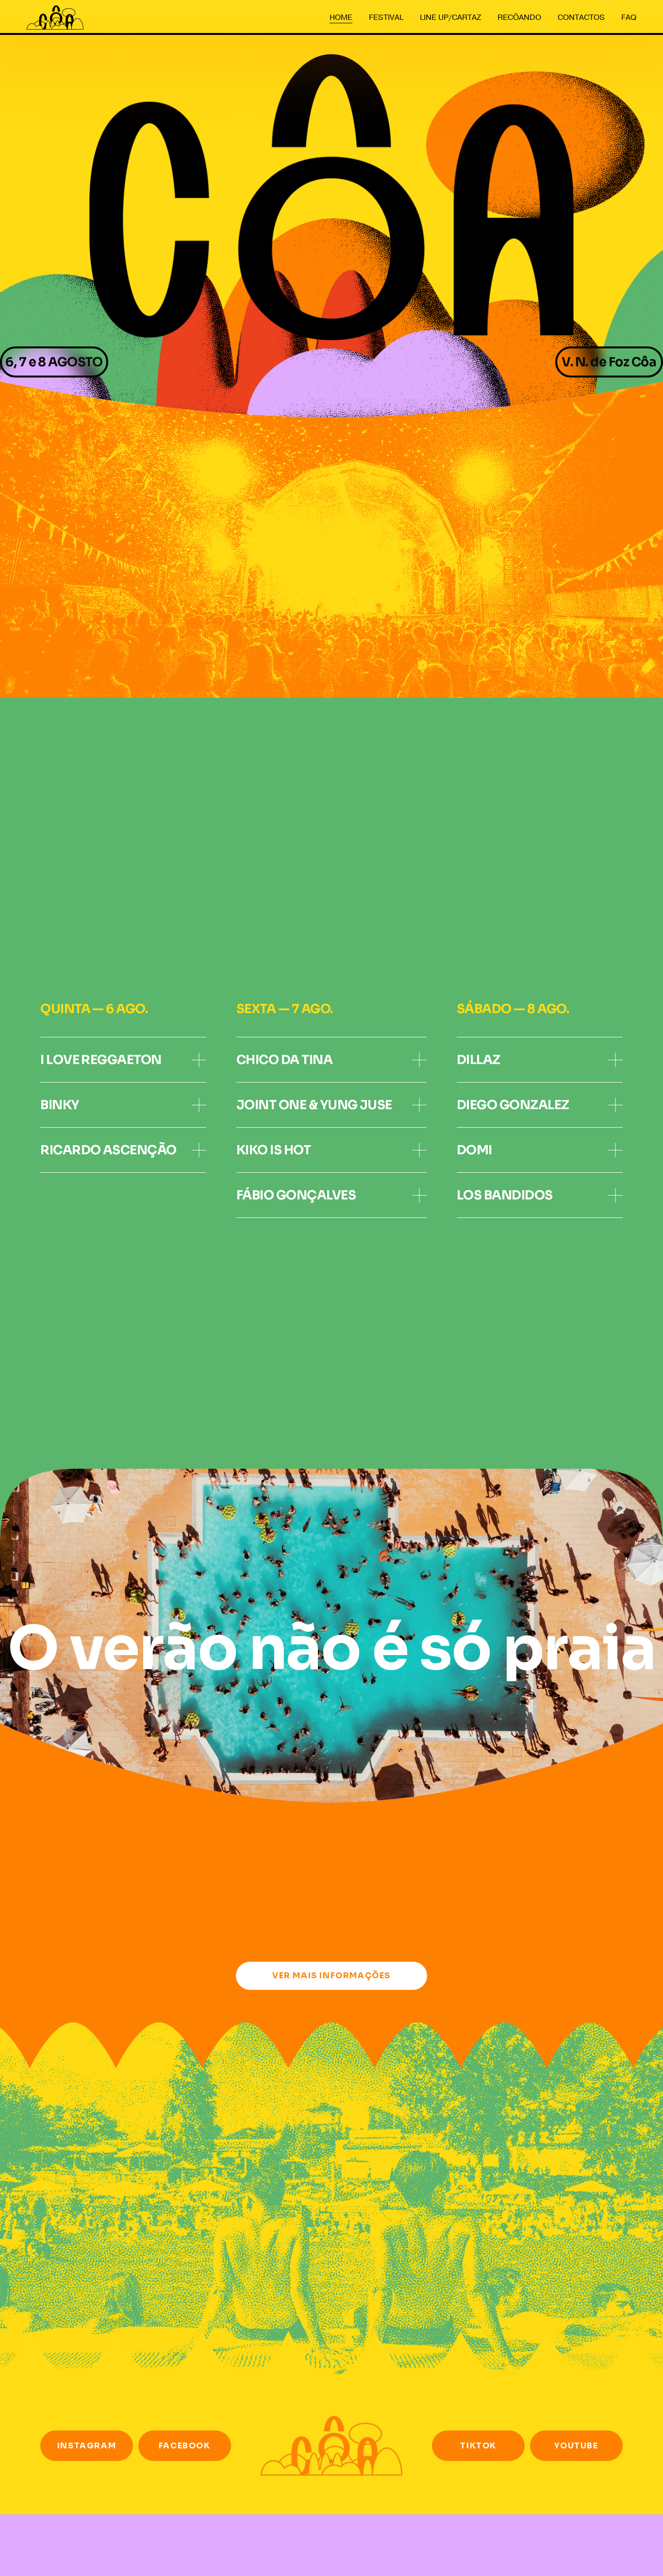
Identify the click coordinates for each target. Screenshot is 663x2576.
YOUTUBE (576, 2446)
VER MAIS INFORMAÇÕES (331, 1976)
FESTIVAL (386, 17)
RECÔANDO (519, 17)
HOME (341, 17)
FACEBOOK (185, 2446)
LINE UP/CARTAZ (450, 17)
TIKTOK (478, 2446)
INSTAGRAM (87, 2446)
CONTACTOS (581, 17)
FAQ (629, 17)
